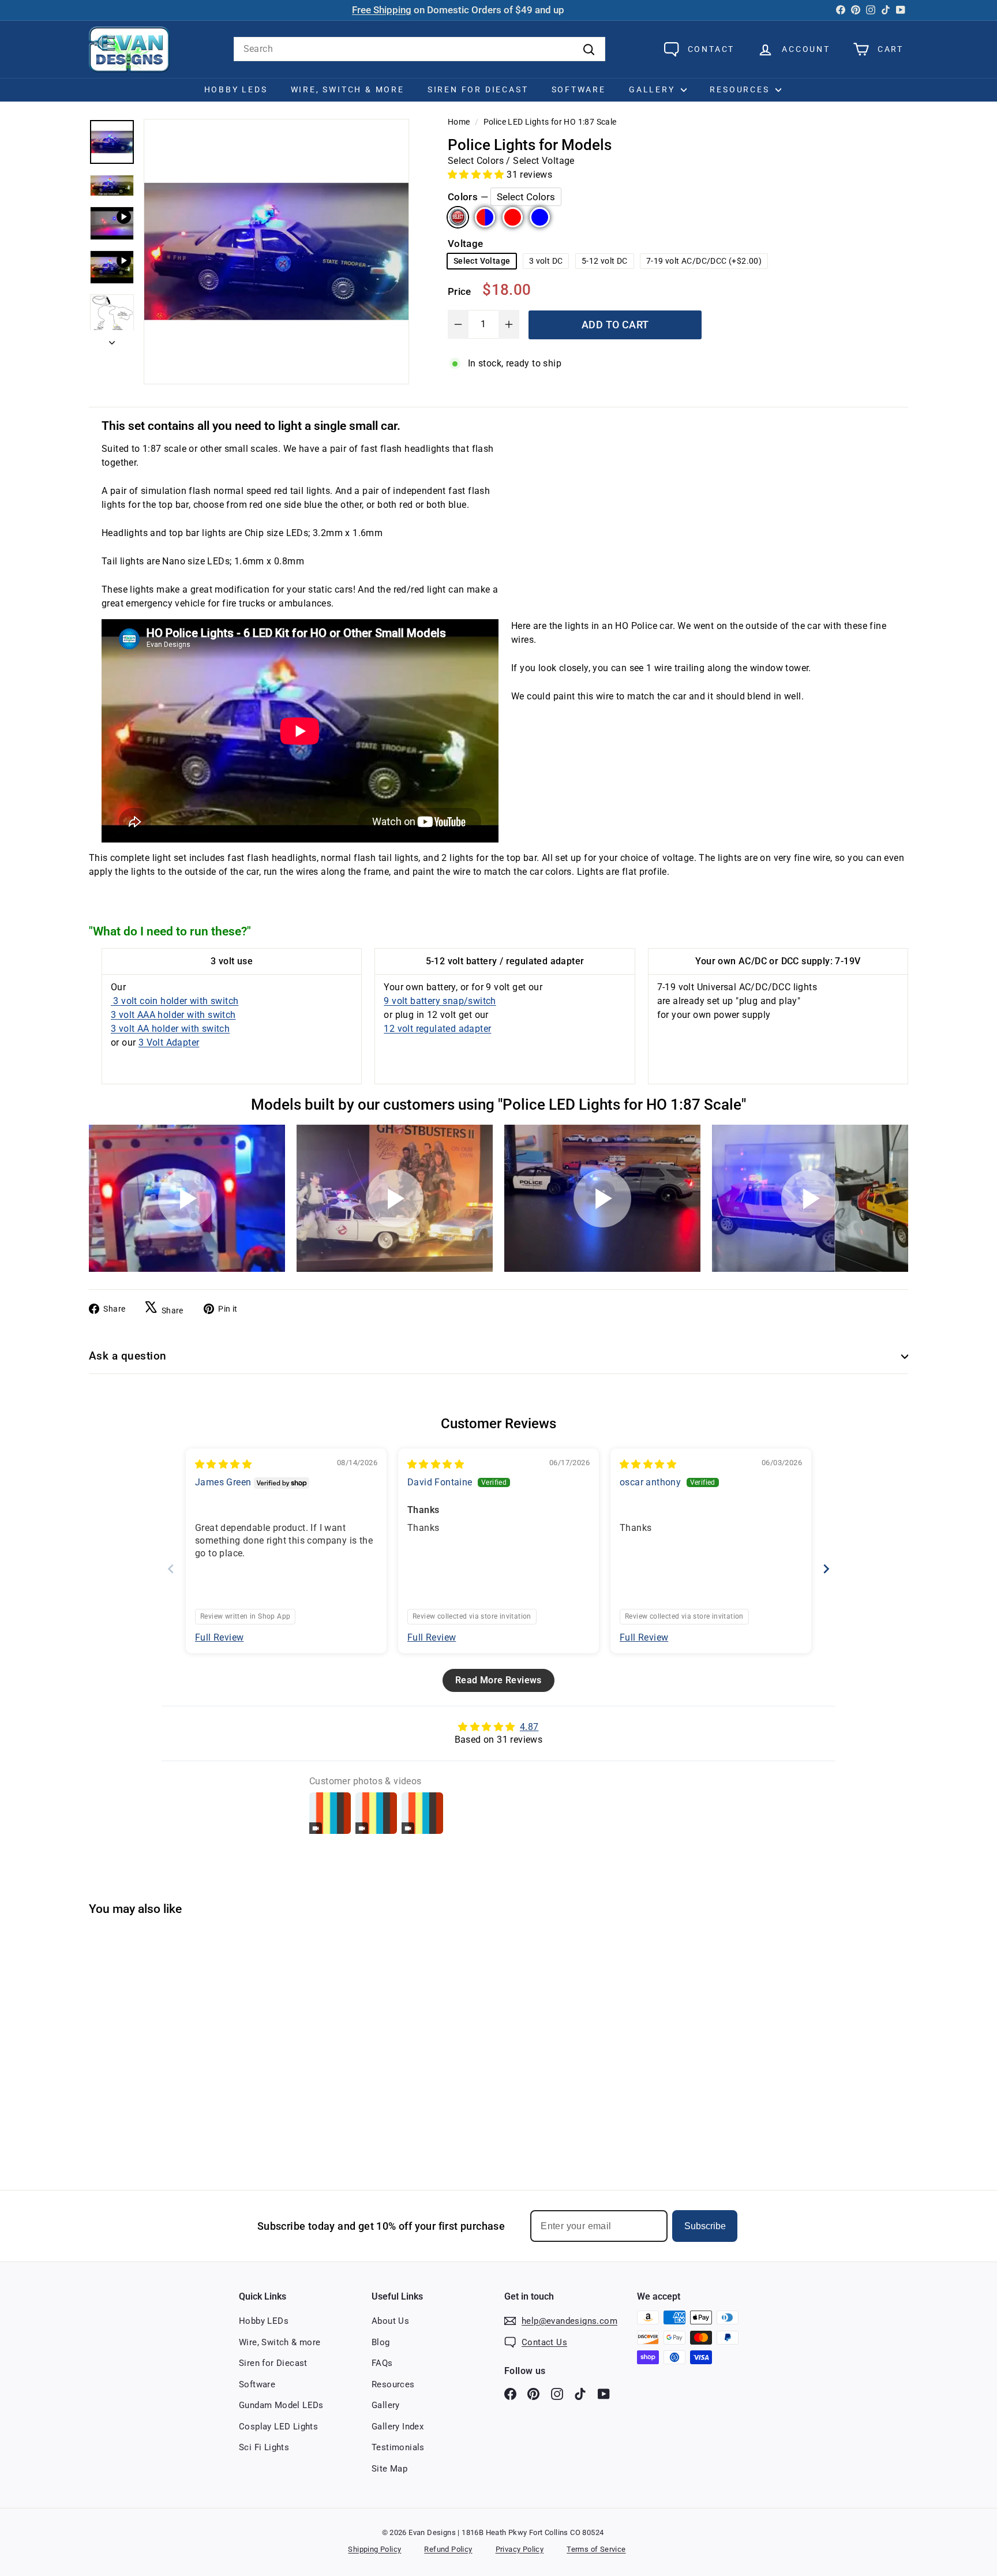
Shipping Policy (374, 2549)
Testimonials (398, 2447)
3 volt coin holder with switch (175, 1001)
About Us (390, 2321)
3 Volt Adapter (169, 1042)
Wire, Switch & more (280, 2342)
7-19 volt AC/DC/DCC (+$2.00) (704, 261)
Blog (381, 2342)
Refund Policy (448, 2549)
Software (579, 89)
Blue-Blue (540, 217)
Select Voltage (482, 261)
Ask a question (128, 1356)
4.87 (529, 1727)
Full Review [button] (219, 1637)
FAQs (382, 2363)
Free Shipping (382, 10)
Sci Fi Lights (264, 2447)
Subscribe (705, 2226)
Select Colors (458, 217)
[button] (477, 174)
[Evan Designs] (129, 49)
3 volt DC (546, 261)
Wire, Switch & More (348, 89)
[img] (223, 1464)
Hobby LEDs (236, 89)
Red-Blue (485, 217)
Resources (741, 89)
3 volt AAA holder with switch (173, 1015)
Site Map (389, 2469)
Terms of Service (596, 2549)
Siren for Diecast (478, 89)
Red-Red (513, 217)
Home (459, 122)
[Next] (112, 340)
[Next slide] (826, 1569)
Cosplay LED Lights (278, 2427)
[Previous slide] (171, 1569)
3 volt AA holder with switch (170, 1029)
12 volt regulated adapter (437, 1029)
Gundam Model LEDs (281, 2405)
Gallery (653, 89)
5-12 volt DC (605, 261)
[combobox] (419, 49)
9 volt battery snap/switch (440, 1001)
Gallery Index (398, 2427)
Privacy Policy (520, 2549)
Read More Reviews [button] (498, 1680)
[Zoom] (276, 252)
